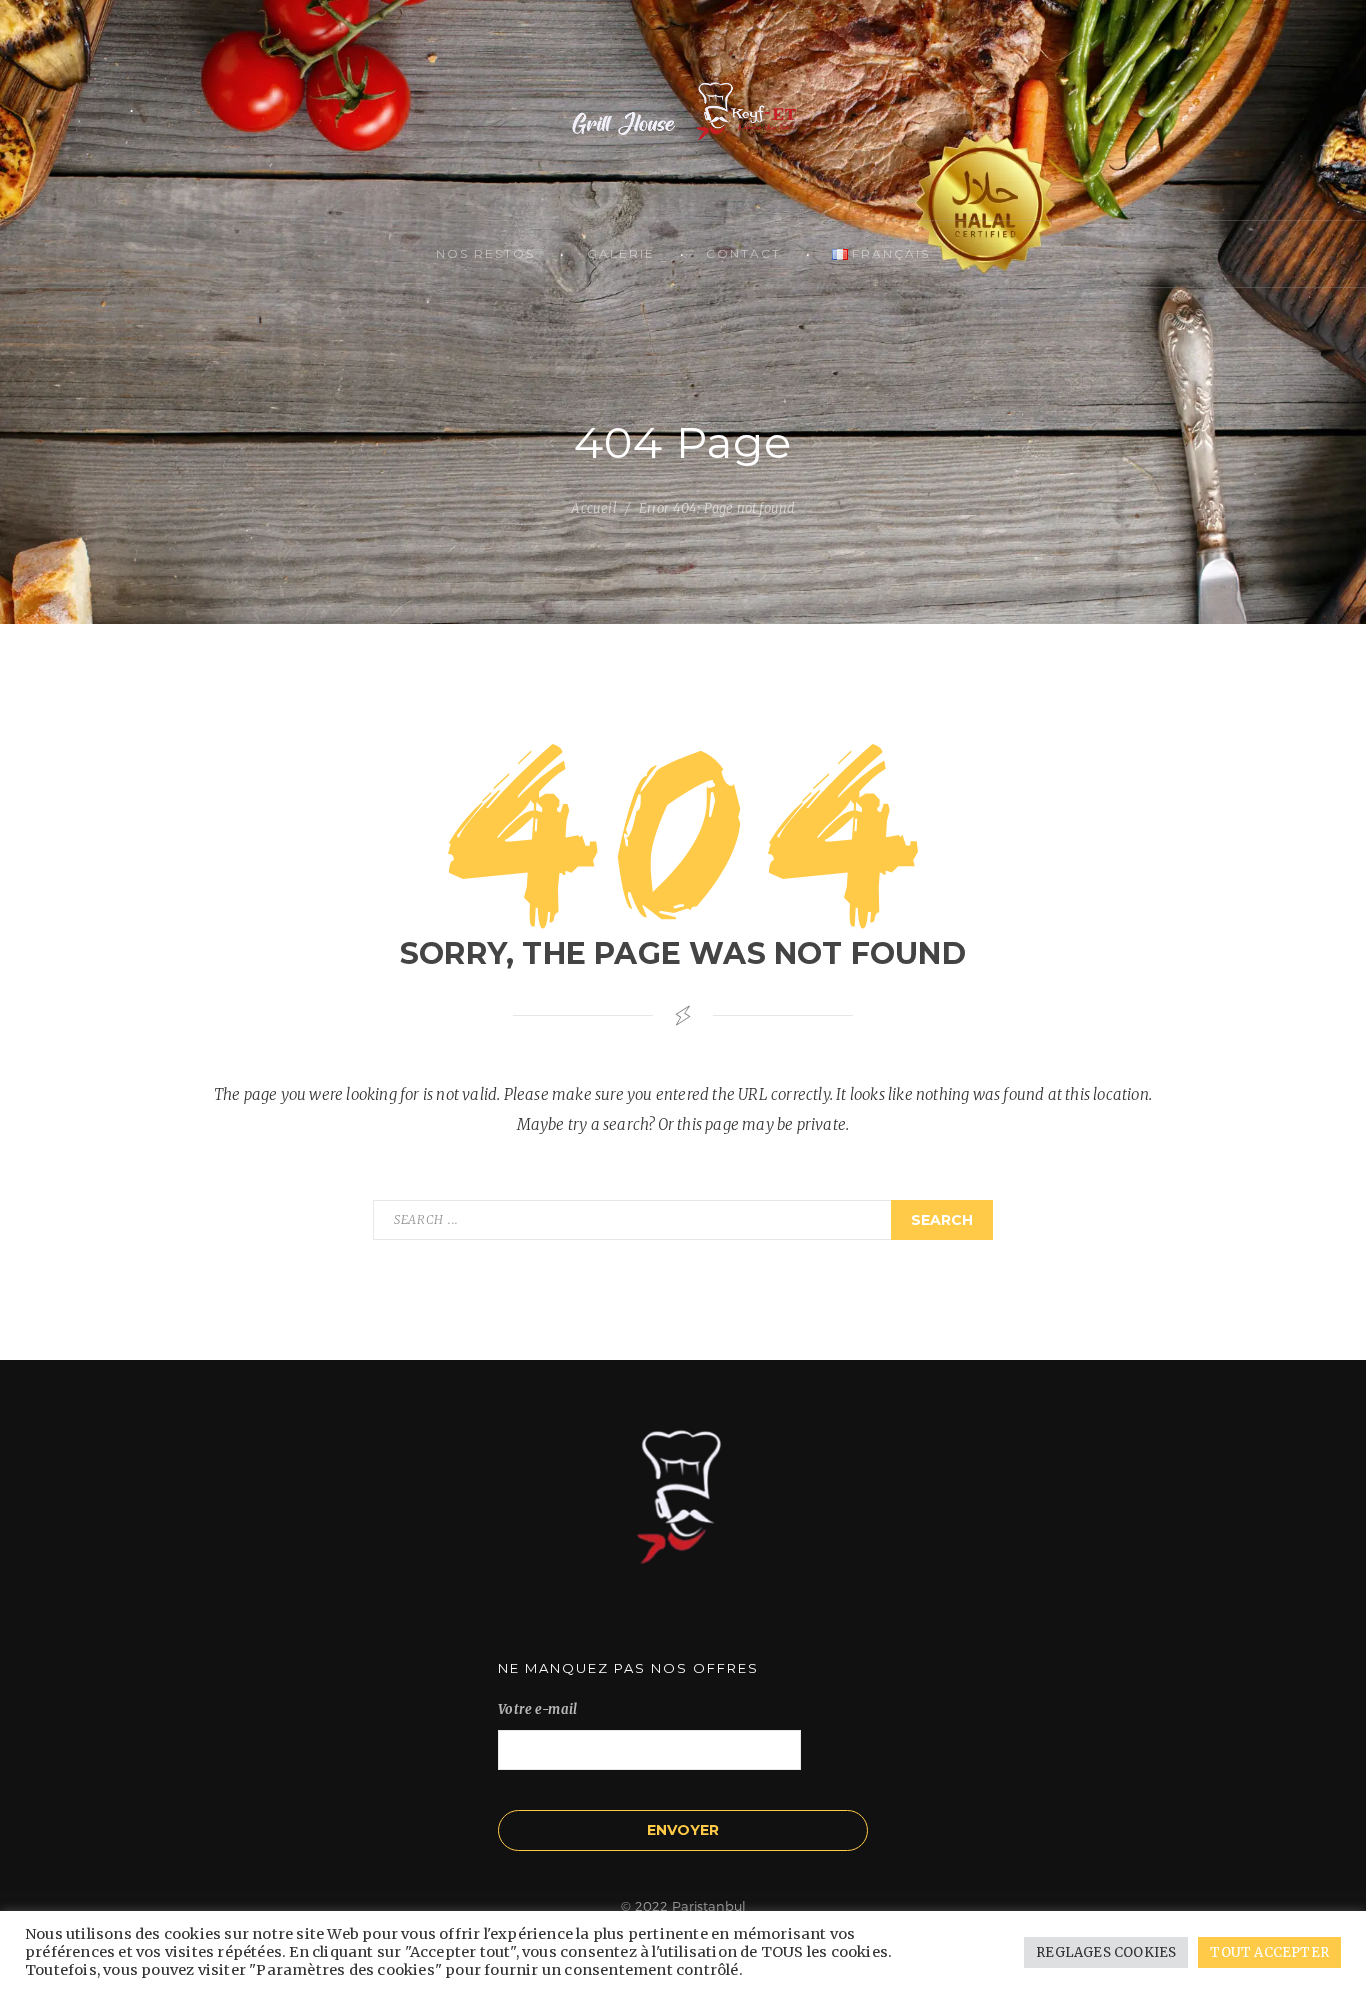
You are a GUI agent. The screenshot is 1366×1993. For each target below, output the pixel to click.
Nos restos (485, 253)
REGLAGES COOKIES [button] (1106, 1952)
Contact (743, 253)
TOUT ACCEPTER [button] (1269, 1952)
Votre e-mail (538, 1709)
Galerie (621, 253)
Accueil (593, 508)
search (942, 1220)
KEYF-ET (683, 110)
